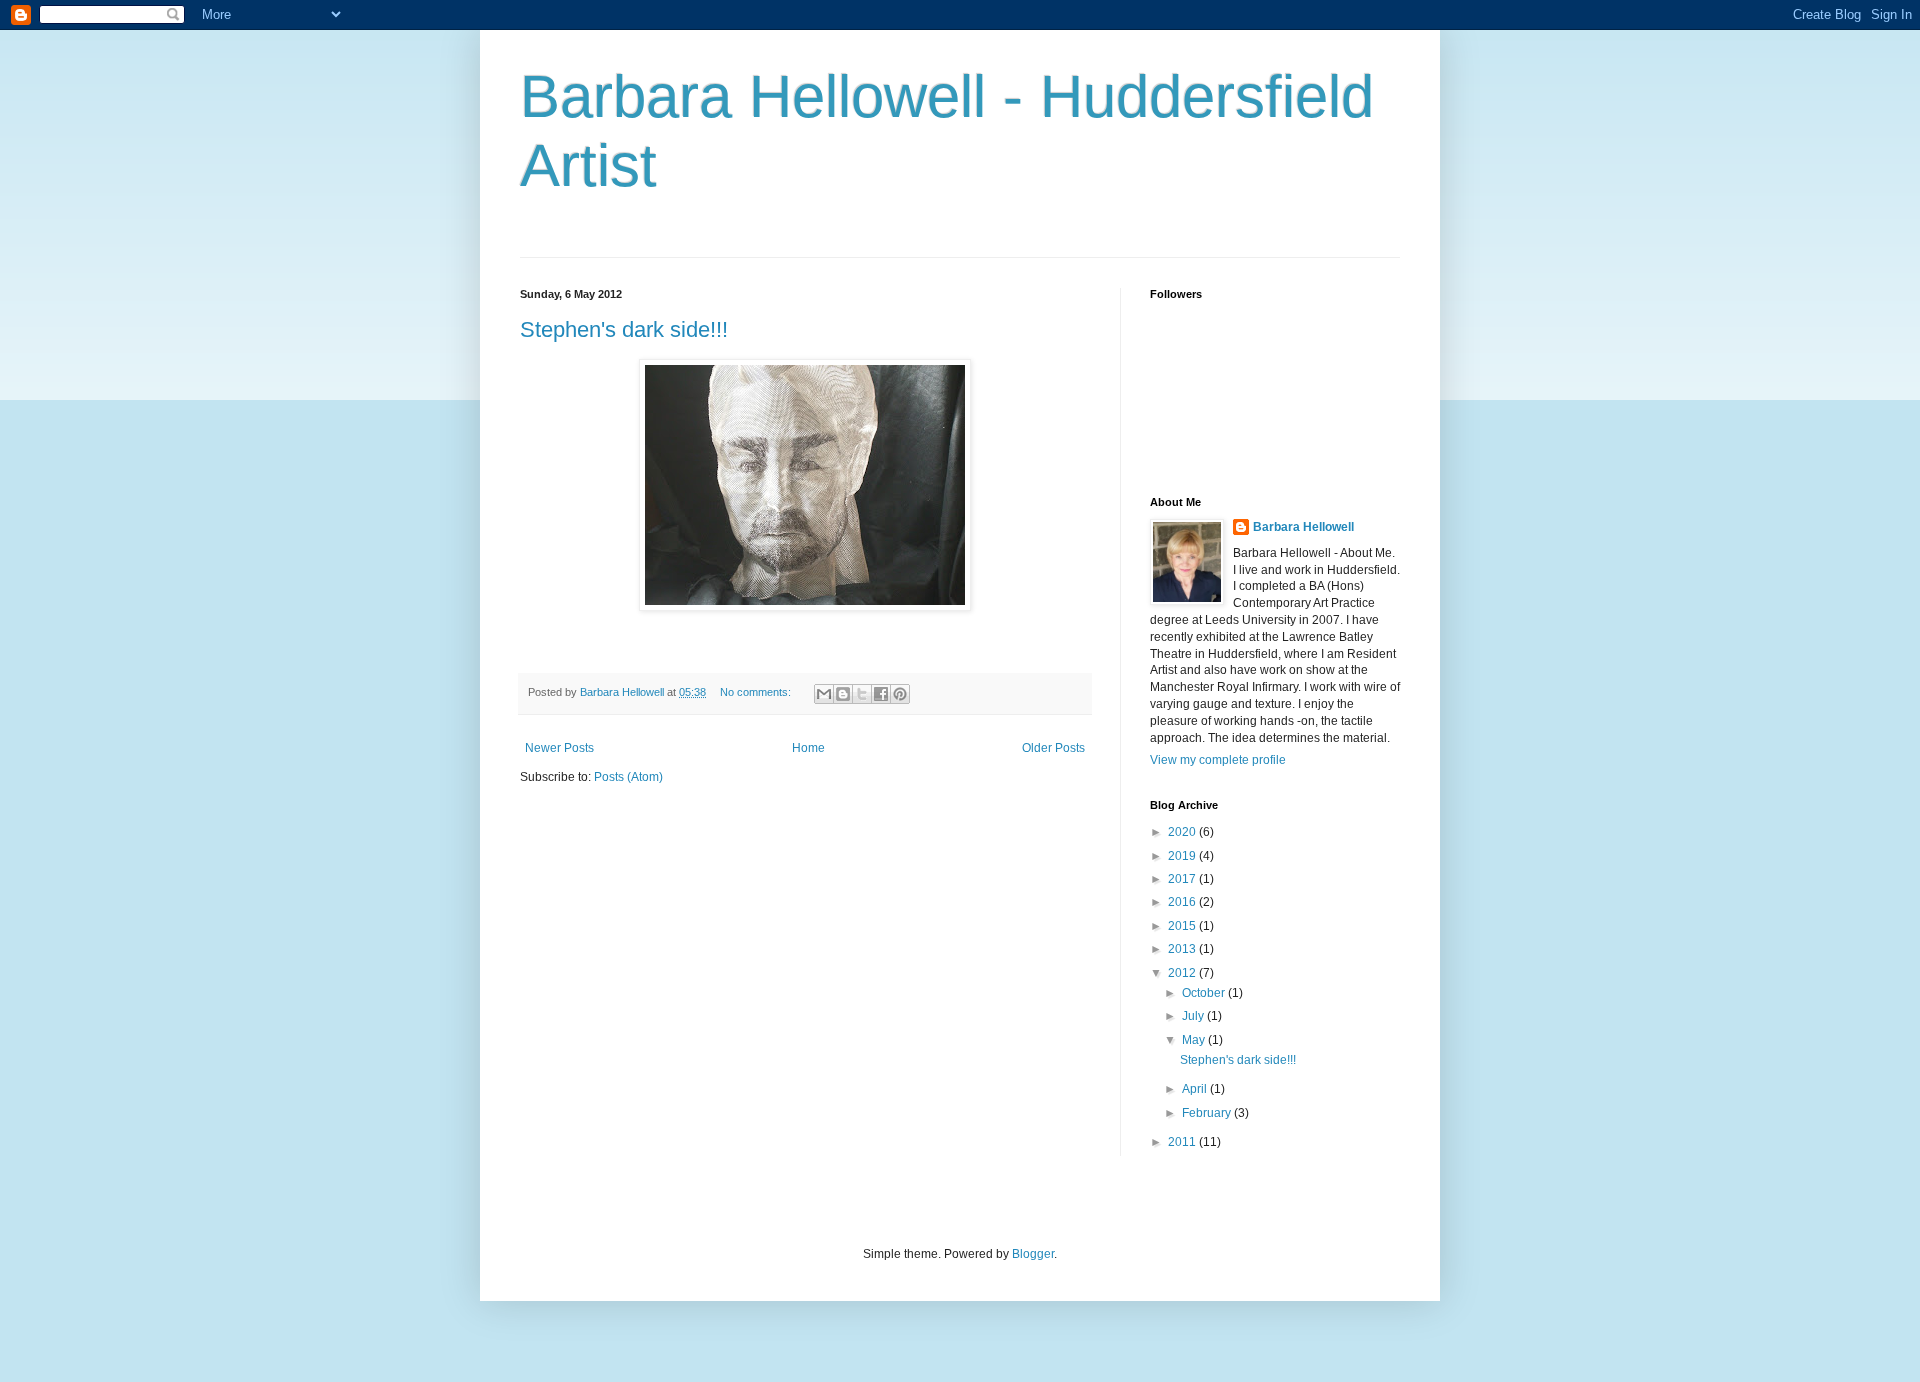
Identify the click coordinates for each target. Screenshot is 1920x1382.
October (1205, 993)
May (1195, 1040)
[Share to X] (862, 694)
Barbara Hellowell (1303, 527)
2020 (1183, 832)
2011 (1183, 1142)
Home (808, 748)
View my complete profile (1218, 760)
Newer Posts (559, 748)
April (1196, 1089)
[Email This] (824, 694)
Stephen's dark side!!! (624, 329)
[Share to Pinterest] (900, 694)
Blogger (1033, 1254)
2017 (1183, 879)
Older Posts (1053, 748)
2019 (1183, 856)
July (1194, 1016)
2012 (1183, 973)
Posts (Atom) (628, 777)
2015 (1183, 926)
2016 (1183, 902)
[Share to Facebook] (881, 694)
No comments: (757, 692)
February (1208, 1113)
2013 (1183, 949)
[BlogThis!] (843, 694)
